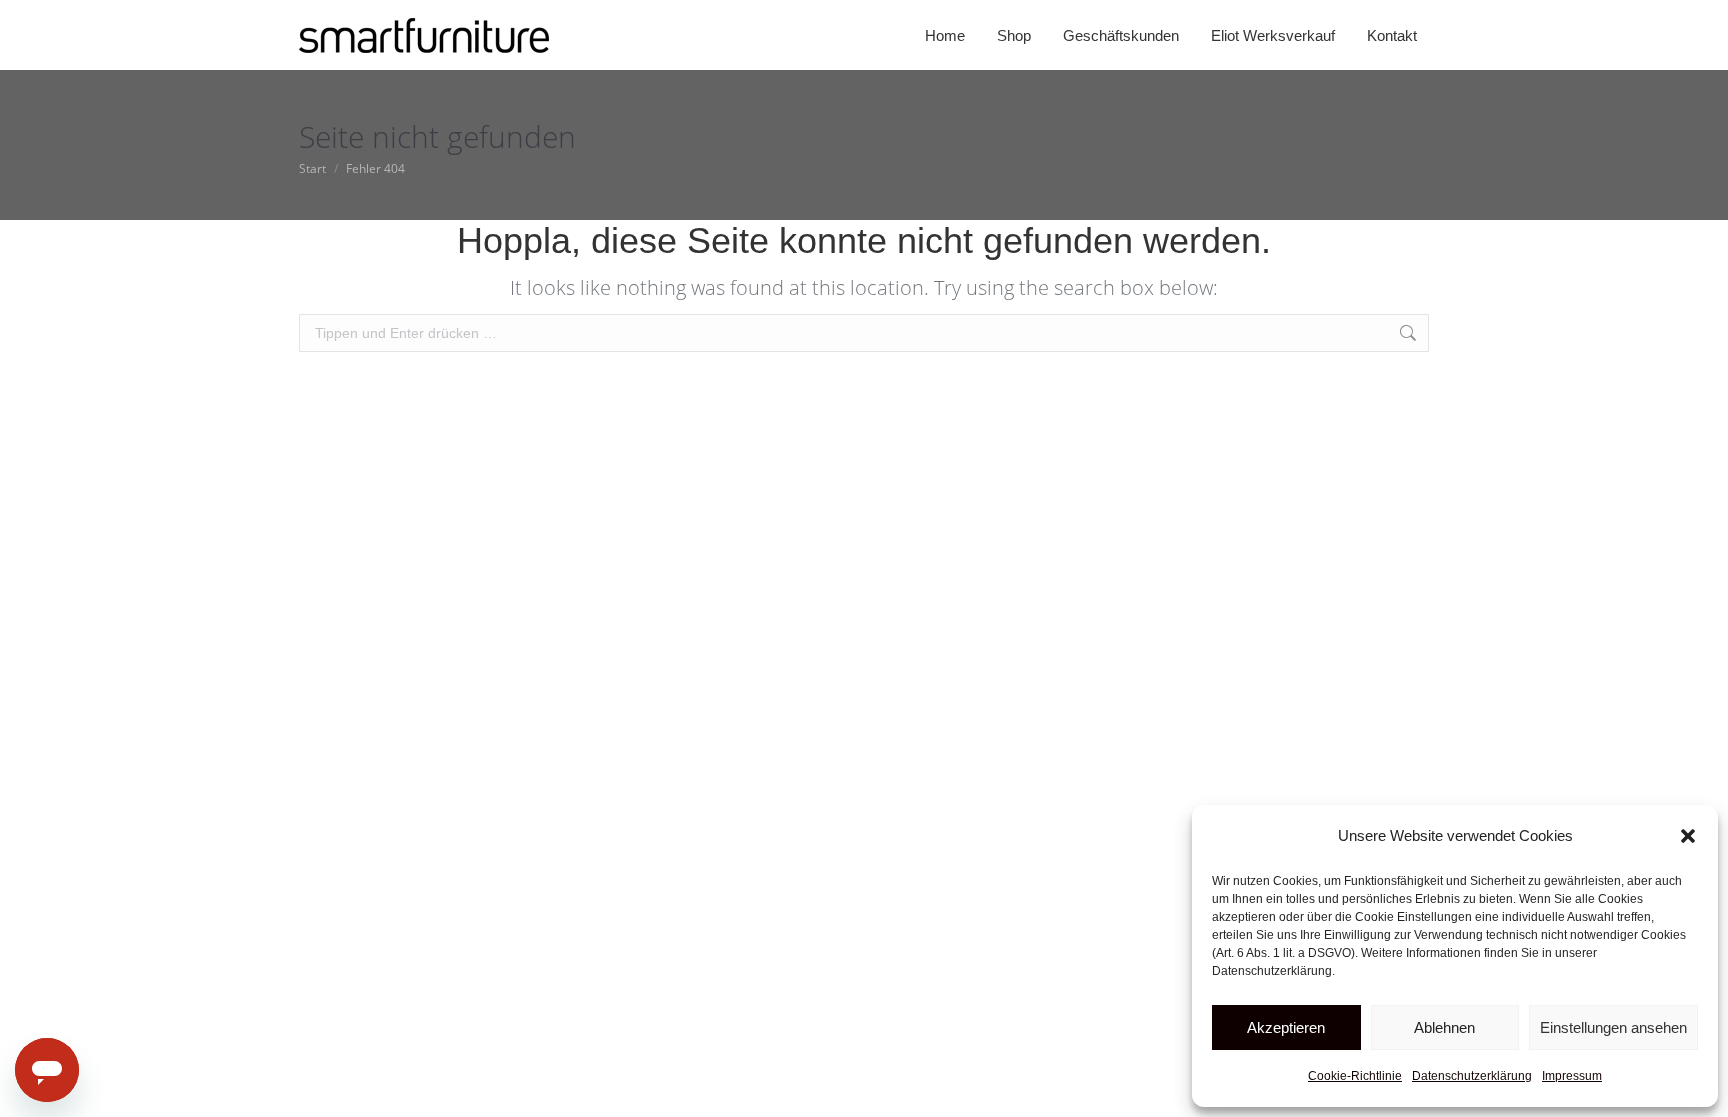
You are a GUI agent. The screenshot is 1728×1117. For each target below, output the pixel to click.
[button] (1688, 836)
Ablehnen (1444, 1027)
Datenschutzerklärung (1472, 1076)
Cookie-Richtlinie (1355, 1076)
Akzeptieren (1286, 1027)
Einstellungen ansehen (1613, 1027)
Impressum (1572, 1076)
